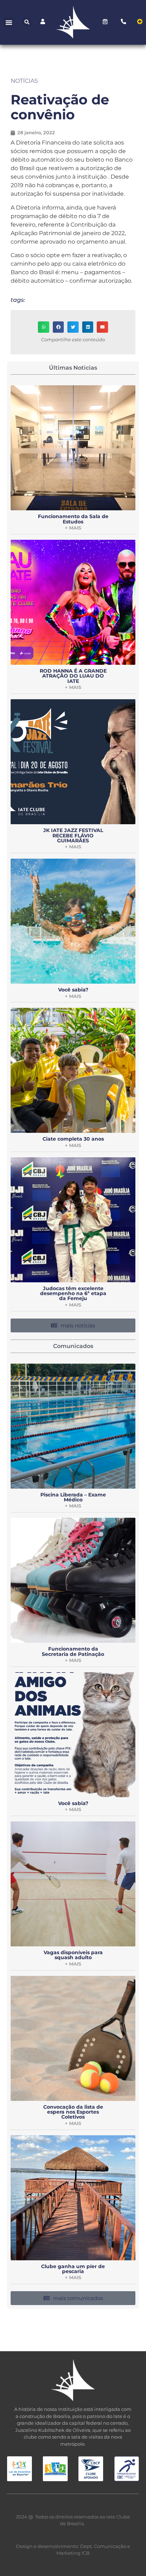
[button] (9, 22)
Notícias (24, 81)
